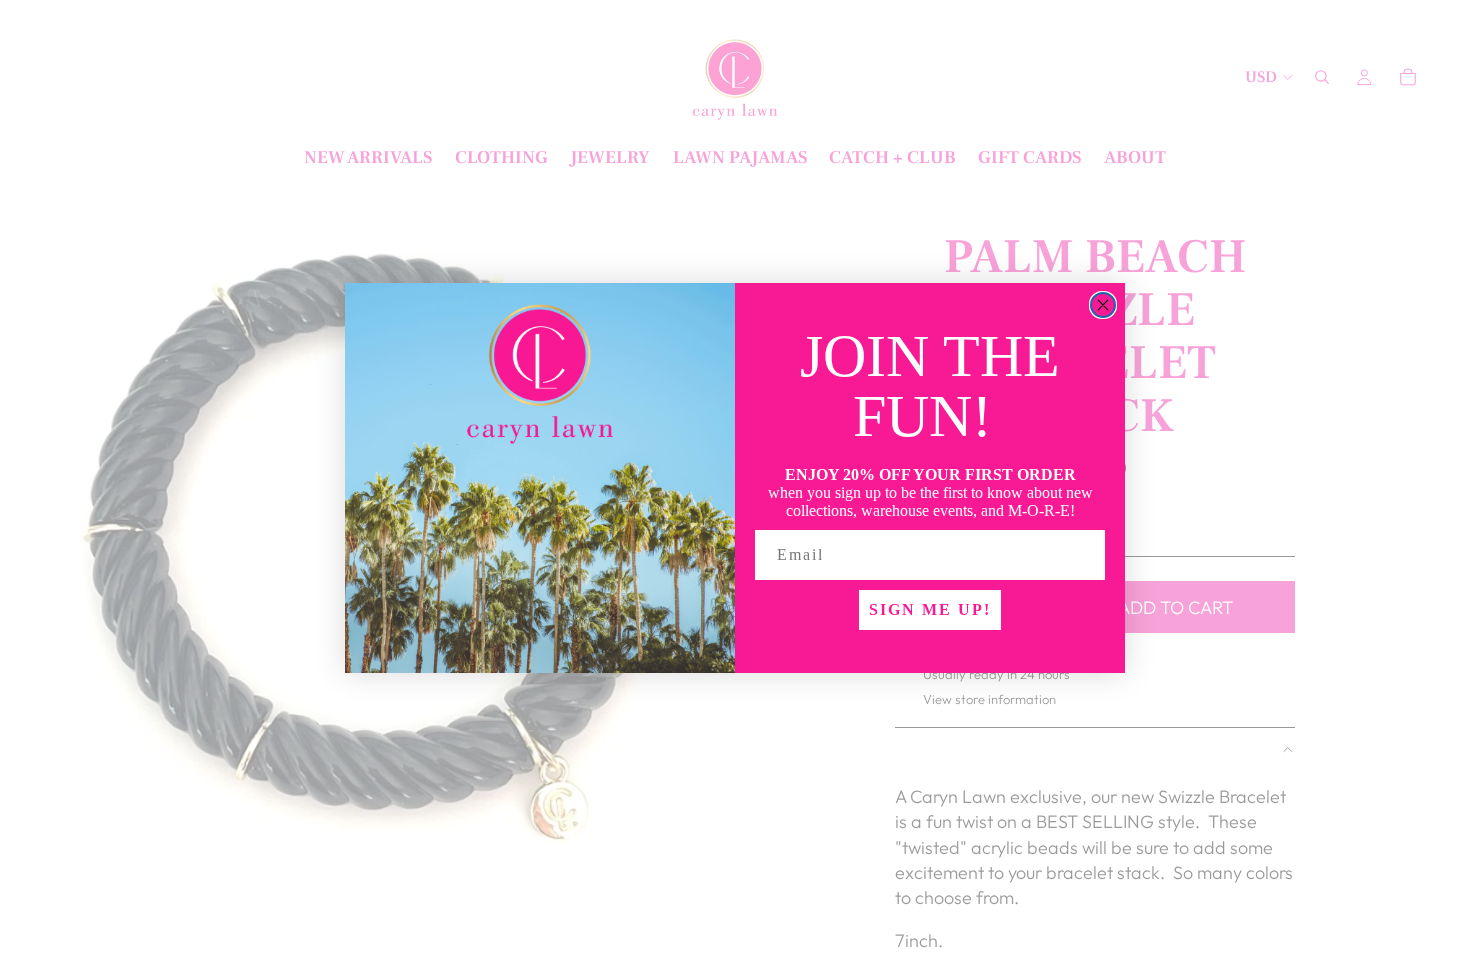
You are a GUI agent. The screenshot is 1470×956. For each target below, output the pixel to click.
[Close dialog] (1103, 305)
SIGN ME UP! (930, 609)
